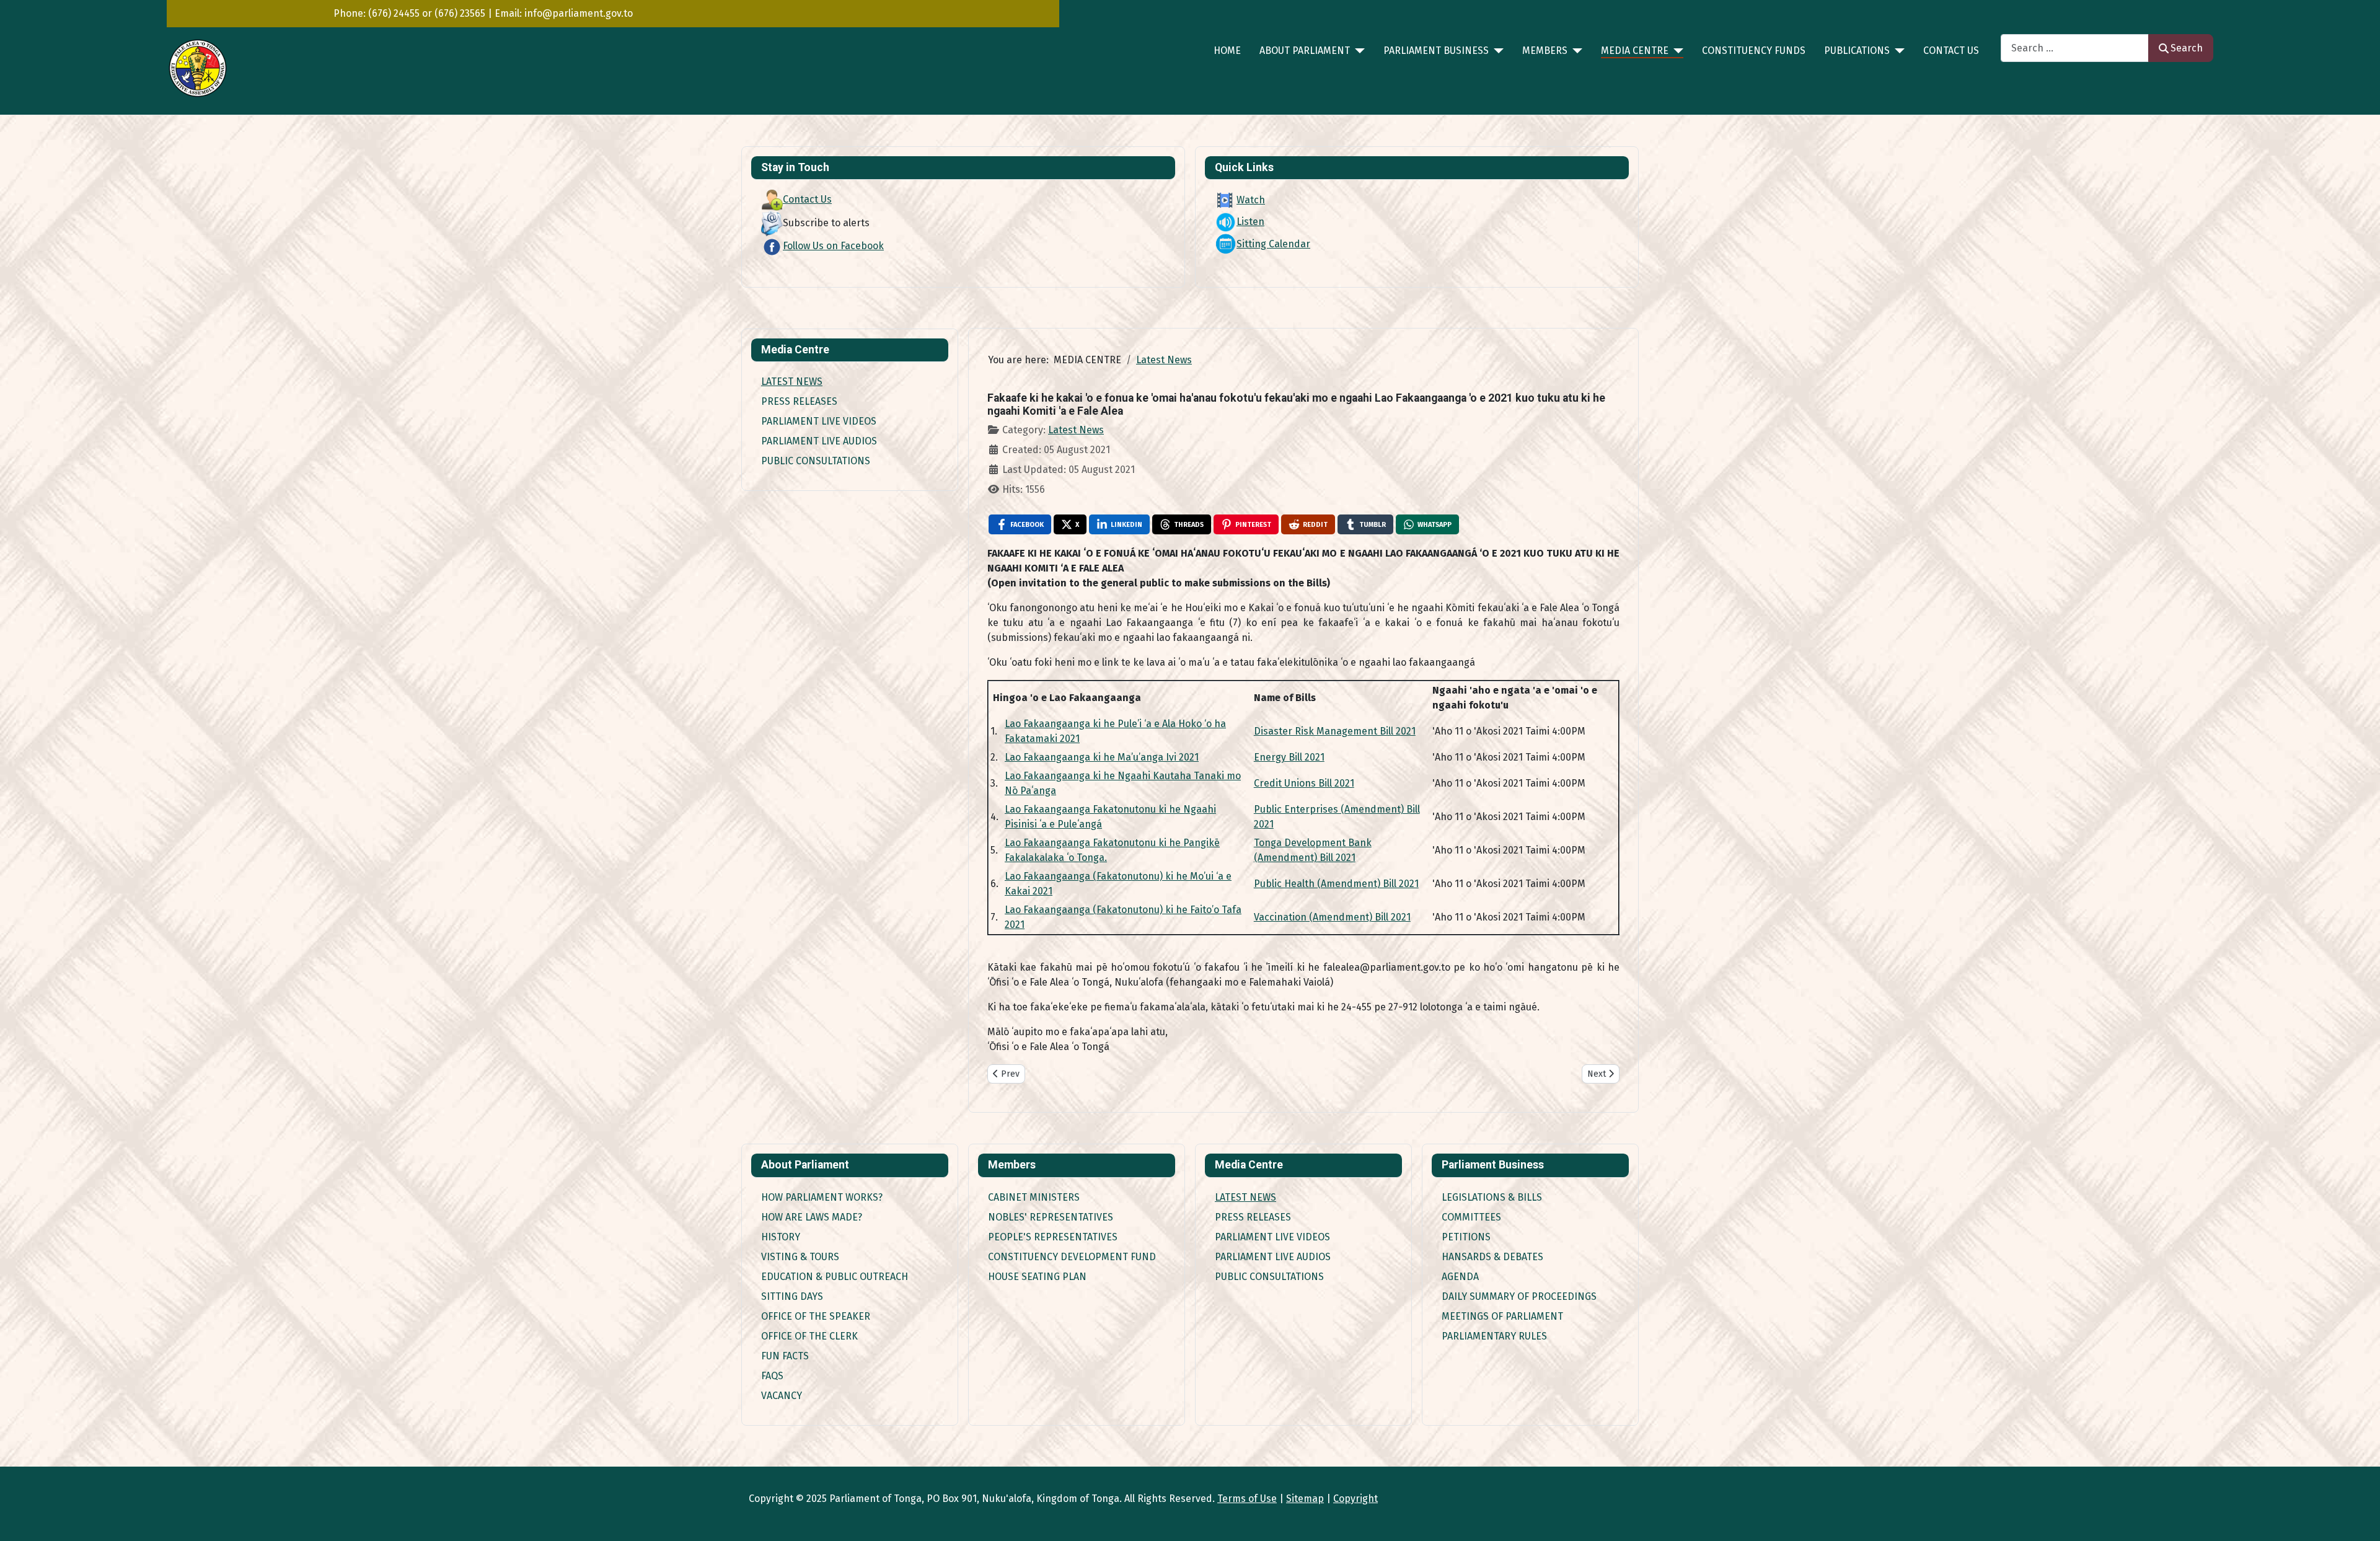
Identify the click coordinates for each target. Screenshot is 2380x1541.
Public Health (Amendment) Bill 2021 (1336, 884)
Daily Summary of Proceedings (1519, 1296)
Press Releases (799, 401)
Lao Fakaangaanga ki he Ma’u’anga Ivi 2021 (1102, 757)
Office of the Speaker (816, 1316)
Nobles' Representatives (1051, 1217)
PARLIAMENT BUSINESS (1436, 51)
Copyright (1355, 1499)
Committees (1471, 1217)
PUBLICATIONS (1857, 51)
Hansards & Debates (1492, 1257)
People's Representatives (1053, 1237)
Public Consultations (816, 461)
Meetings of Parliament (1502, 1316)
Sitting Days (792, 1296)
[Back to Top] (2358, 1518)
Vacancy (782, 1396)
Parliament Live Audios (819, 441)
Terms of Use (1247, 1499)
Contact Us (1951, 51)
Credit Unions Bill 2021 (1304, 783)
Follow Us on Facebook (833, 246)
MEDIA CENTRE (1635, 51)
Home (1227, 51)
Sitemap (1305, 1499)
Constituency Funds (1754, 51)
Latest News (792, 382)
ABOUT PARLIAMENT (1305, 51)
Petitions (1466, 1237)
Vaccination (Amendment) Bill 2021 (1332, 917)
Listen (1250, 222)
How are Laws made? (812, 1217)
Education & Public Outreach (835, 1277)
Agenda (1460, 1277)
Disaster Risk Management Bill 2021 (1335, 731)
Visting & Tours (800, 1257)
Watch (1251, 200)
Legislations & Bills (1492, 1197)
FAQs (772, 1376)
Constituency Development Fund (1072, 1257)
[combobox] (2075, 48)
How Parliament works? (822, 1197)
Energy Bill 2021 (1289, 757)
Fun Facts (785, 1356)
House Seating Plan (1037, 1277)
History (781, 1237)
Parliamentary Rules (1494, 1336)
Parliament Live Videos (819, 421)
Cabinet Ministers (1034, 1197)
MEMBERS (1545, 51)
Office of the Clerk (809, 1336)
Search (2187, 48)
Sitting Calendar (1273, 244)
